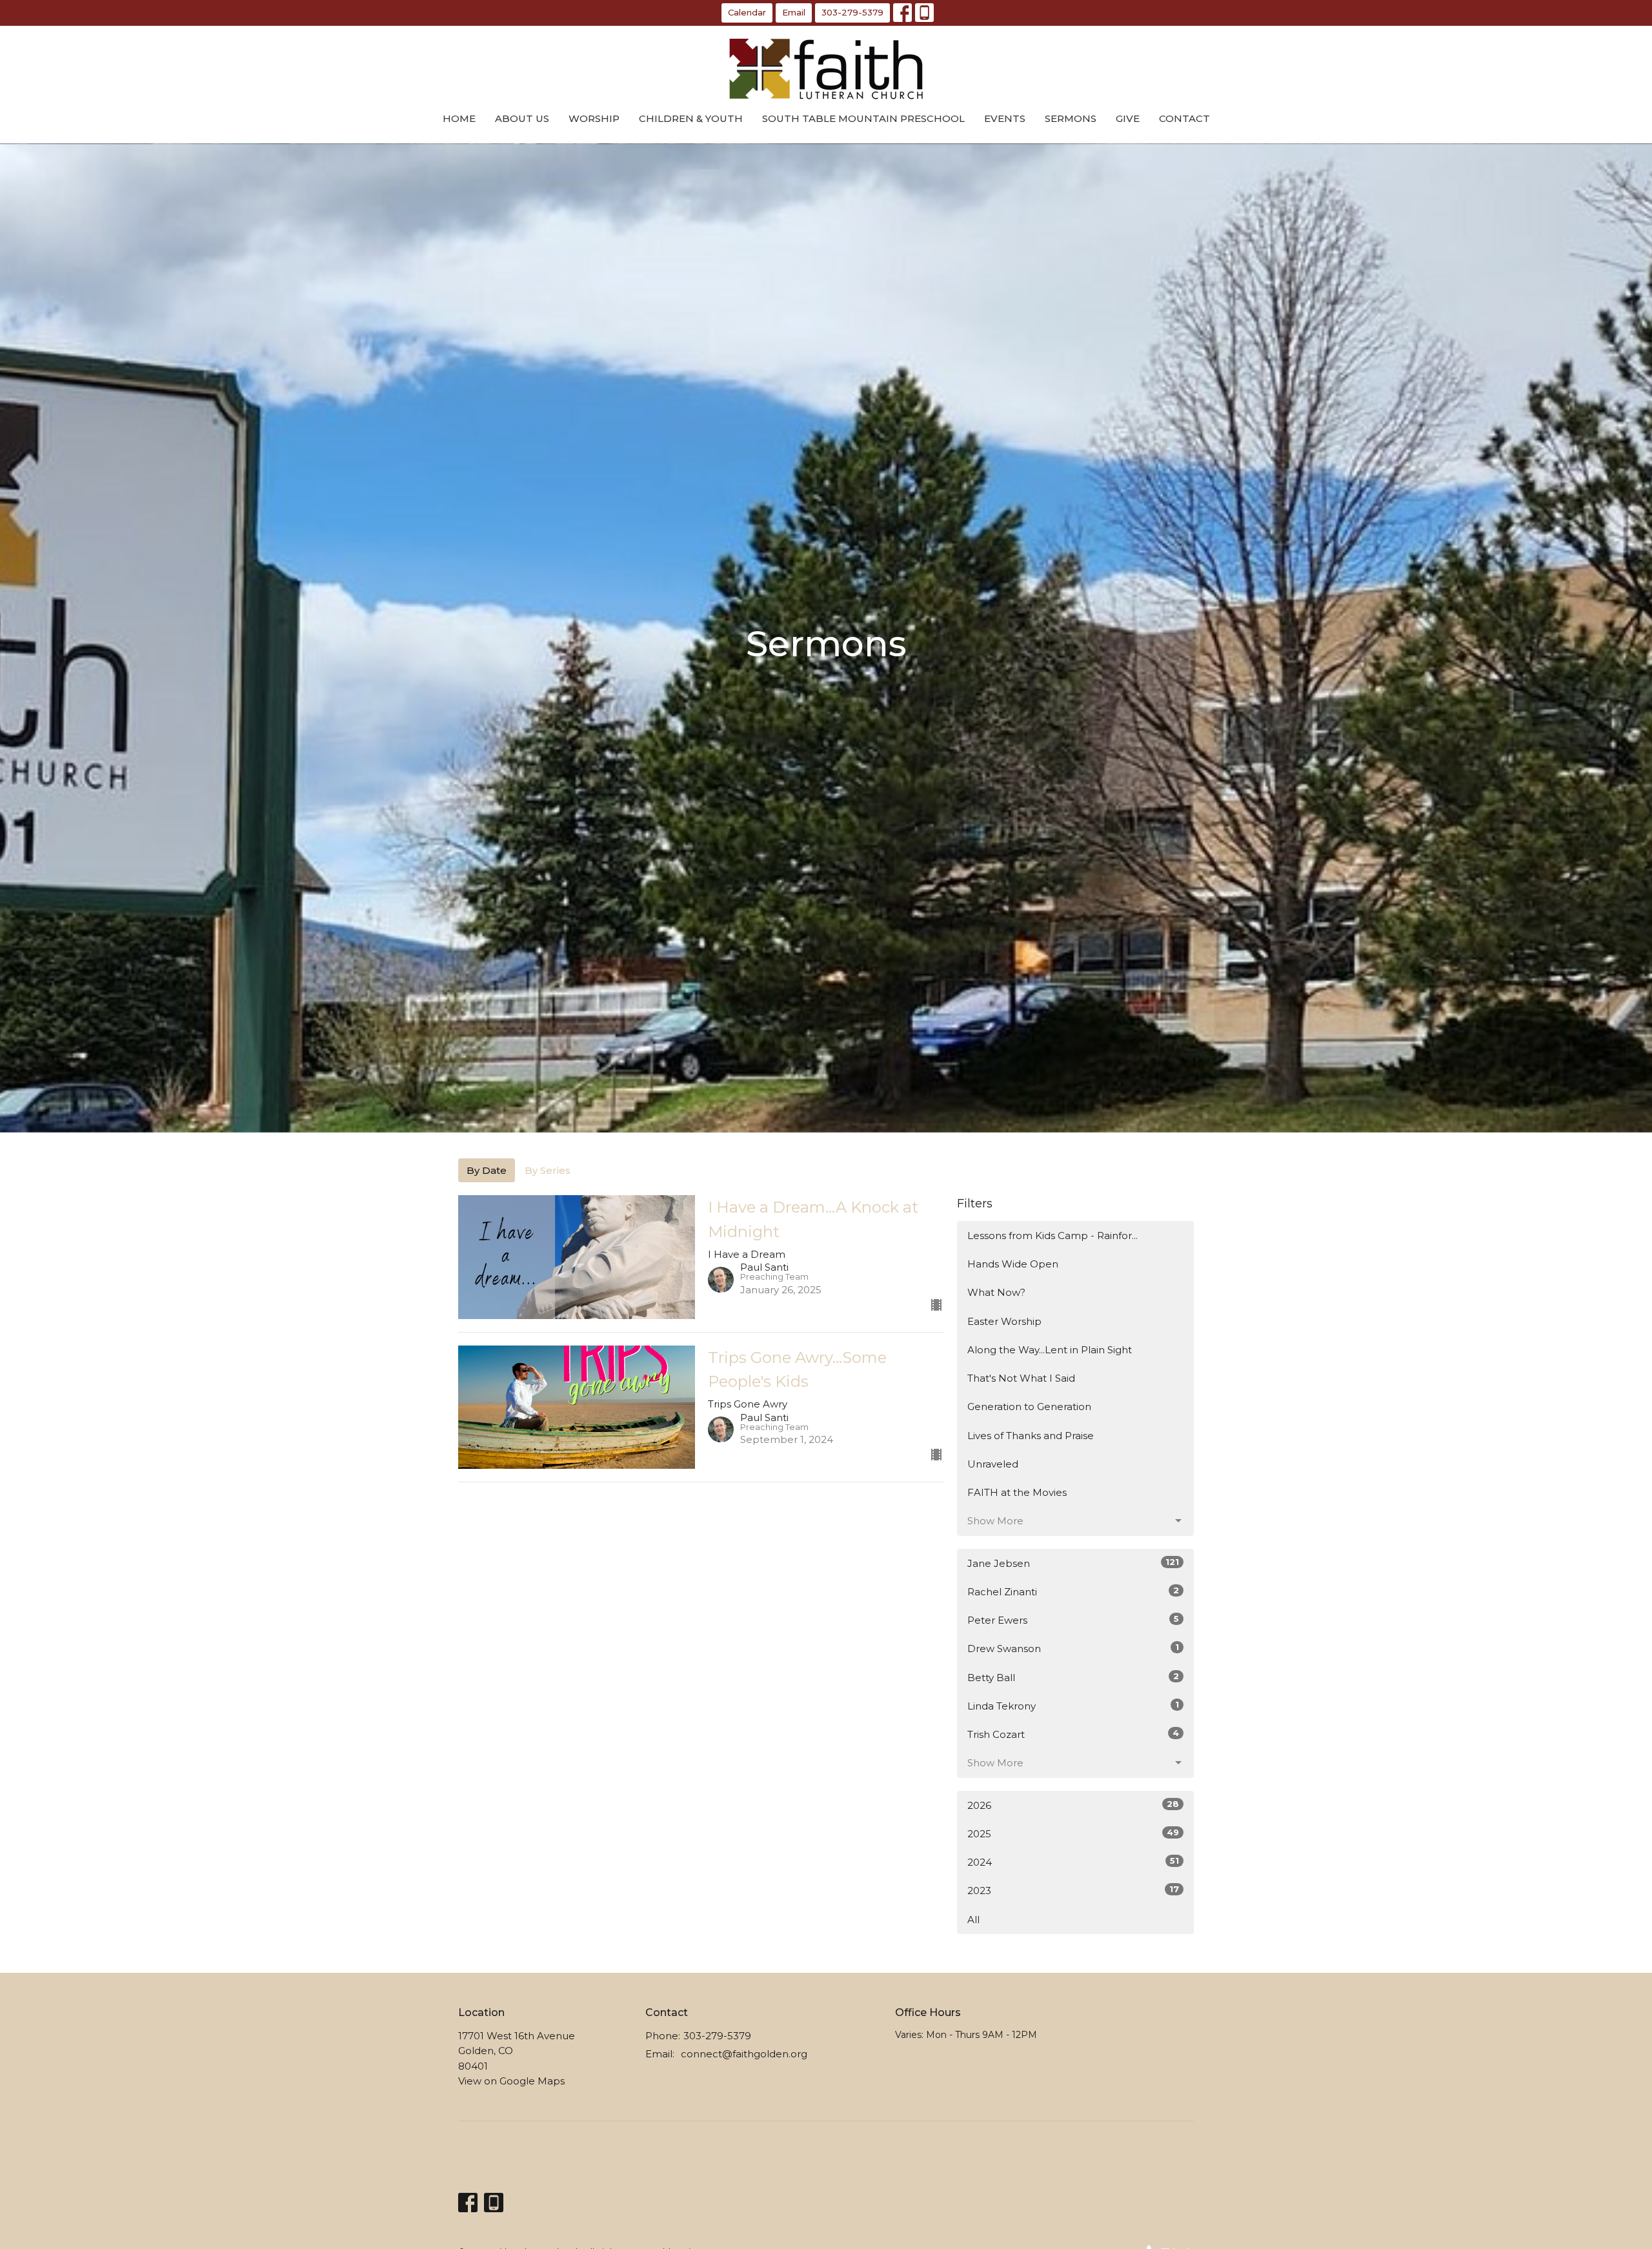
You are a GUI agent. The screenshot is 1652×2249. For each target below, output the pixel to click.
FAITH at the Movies (1017, 1492)
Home (459, 118)
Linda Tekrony (1073, 1706)
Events (1005, 118)
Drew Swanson (1073, 1648)
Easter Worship (1004, 1321)
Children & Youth (691, 118)
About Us (522, 118)
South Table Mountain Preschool (863, 118)
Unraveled (993, 1464)
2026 (1073, 1805)
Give (1128, 118)
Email (794, 12)
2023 (1073, 1890)
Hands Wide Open (1013, 1264)
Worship (594, 118)
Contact (1184, 118)
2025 (1073, 1833)
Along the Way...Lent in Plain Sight (1050, 1350)
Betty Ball (1073, 1677)
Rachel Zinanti (1073, 1591)
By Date (487, 1170)
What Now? (996, 1292)
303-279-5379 (852, 12)
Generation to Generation (1029, 1407)
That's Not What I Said (1021, 1378)
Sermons (1071, 118)
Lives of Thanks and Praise (1031, 1436)
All (973, 1920)
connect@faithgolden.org (744, 2054)
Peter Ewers (1073, 1620)
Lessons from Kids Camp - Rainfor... (1053, 1235)
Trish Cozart (1073, 1734)
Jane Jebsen (1073, 1563)
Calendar (747, 12)
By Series (548, 1170)
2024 (1073, 1862)
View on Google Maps (511, 2081)
